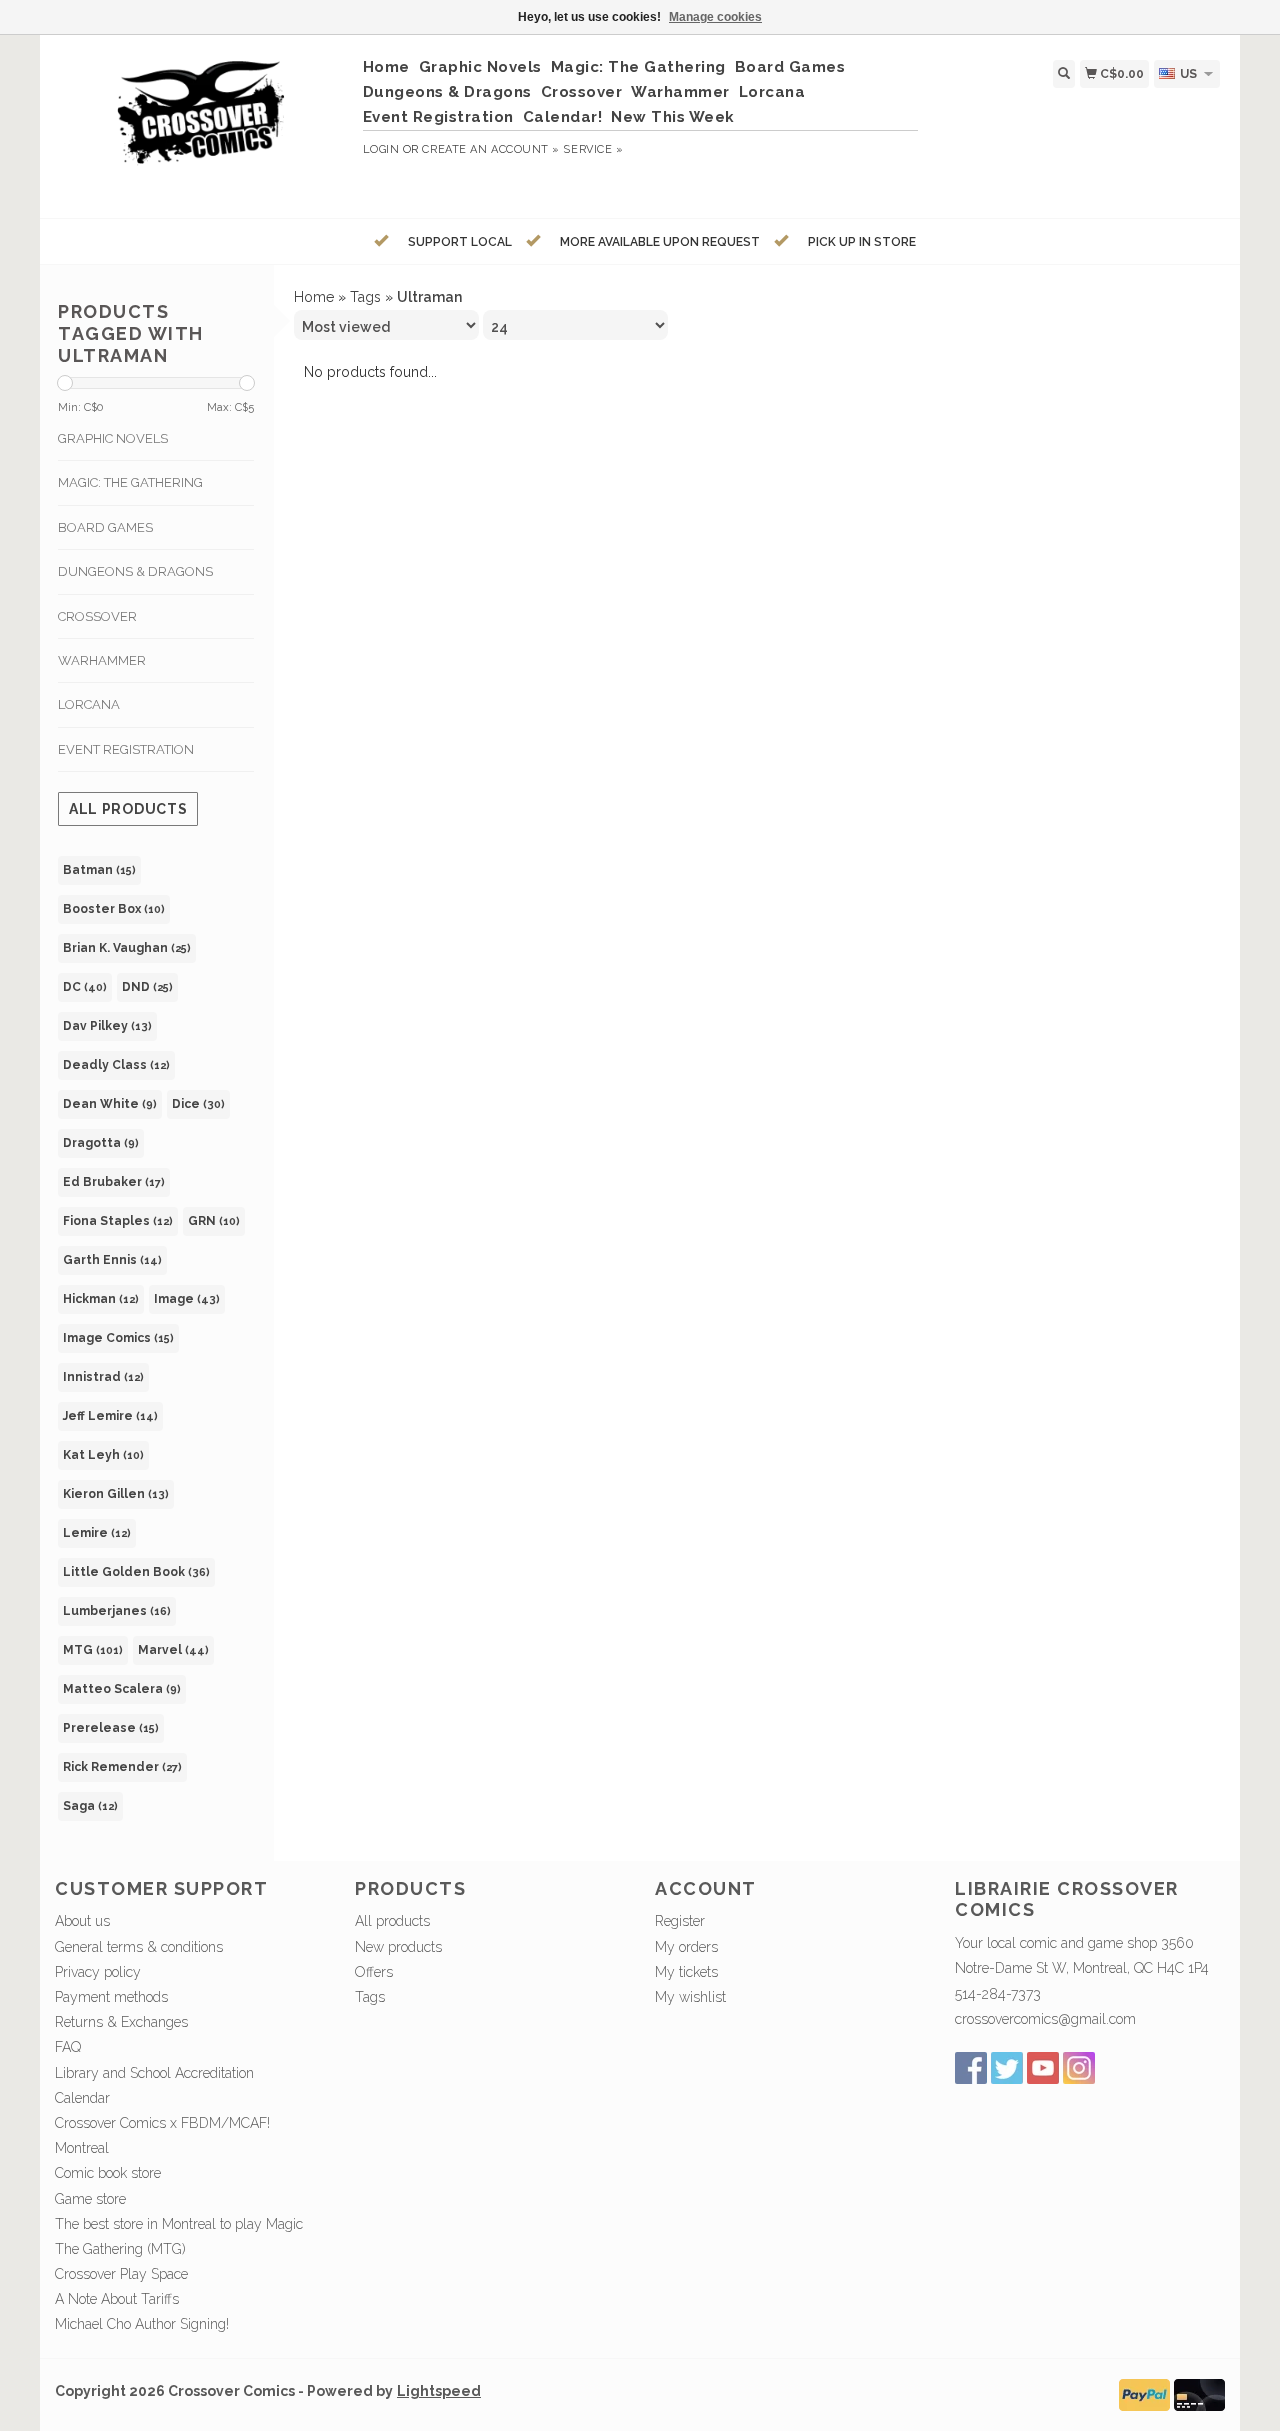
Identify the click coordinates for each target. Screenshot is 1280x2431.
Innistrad (103, 1377)
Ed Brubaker (114, 1182)
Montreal (82, 2148)
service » (593, 149)
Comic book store (108, 2173)
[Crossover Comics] (201, 124)
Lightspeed (439, 2391)
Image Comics (118, 1338)
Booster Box (114, 909)
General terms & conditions (139, 1947)
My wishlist (690, 1997)
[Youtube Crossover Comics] (1043, 2068)
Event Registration (438, 117)
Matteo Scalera (122, 1689)
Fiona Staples (118, 1221)
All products (128, 809)
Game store (90, 2199)
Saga (90, 1806)
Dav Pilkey (107, 1026)
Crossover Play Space (121, 2274)
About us (82, 1921)
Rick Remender (122, 1767)
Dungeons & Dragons (447, 92)
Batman (99, 870)
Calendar (82, 2098)
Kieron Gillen (116, 1494)
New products (398, 1947)
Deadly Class (116, 1065)
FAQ (68, 2047)
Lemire (97, 1533)
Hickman (101, 1299)
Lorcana (772, 92)
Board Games (790, 67)
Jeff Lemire (110, 1416)
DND (147, 987)
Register (680, 1921)
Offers (374, 1972)
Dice (198, 1104)
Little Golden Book (136, 1572)
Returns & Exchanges (121, 2022)
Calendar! (563, 117)
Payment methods (111, 1997)
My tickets (686, 1972)
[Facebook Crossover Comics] (971, 2068)
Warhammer (680, 92)
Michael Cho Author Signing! (142, 2324)
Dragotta (101, 1143)
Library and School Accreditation (154, 2073)
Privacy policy (98, 1972)
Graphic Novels (480, 67)
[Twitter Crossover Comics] (1007, 2068)
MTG (93, 1650)
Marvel (173, 1650)
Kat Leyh (103, 1455)
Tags (365, 297)
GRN (214, 1221)
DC (85, 987)
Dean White (110, 1104)
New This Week (673, 117)
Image (187, 1299)
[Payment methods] (1144, 2393)
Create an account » (490, 149)
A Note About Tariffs (117, 2299)
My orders (686, 1947)
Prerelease (111, 1728)
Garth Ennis (112, 1260)
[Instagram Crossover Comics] (1079, 2068)
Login (381, 149)
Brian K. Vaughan (127, 948)
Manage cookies (715, 17)
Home (386, 67)
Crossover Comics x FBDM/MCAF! (162, 2123)
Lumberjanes (117, 1611)
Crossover (582, 92)
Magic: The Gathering (638, 67)
